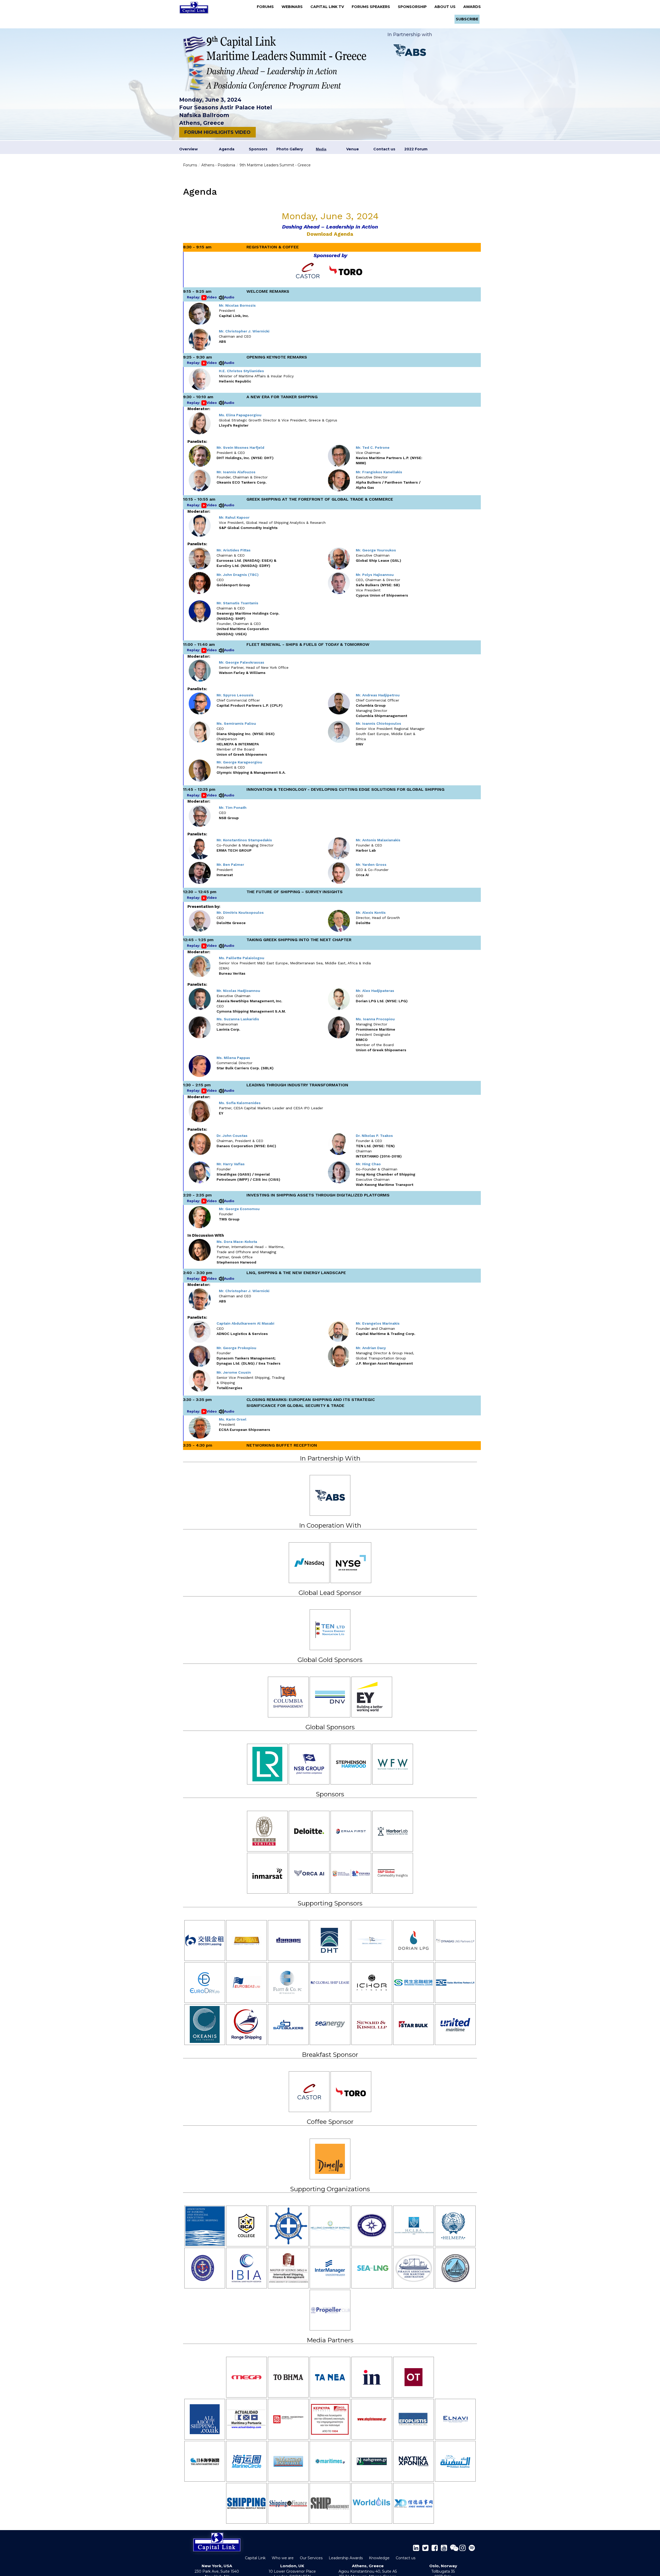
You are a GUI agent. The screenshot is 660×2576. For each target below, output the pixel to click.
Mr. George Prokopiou (236, 1348)
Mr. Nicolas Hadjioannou (238, 991)
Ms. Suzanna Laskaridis (238, 1019)
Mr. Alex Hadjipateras (375, 991)
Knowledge (379, 2558)
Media (321, 149)
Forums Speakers (372, 7)
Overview (188, 149)
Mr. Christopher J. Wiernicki (244, 331)
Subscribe (467, 19)
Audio (229, 297)
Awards (472, 7)
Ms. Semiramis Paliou (236, 723)
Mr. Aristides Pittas (234, 550)
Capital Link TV (329, 7)
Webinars (294, 7)
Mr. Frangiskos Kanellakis (379, 472)
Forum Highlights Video (217, 132)
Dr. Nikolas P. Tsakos (374, 1136)
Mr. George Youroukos (376, 550)
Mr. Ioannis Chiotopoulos (378, 723)
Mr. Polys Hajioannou (375, 575)
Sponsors (258, 149)
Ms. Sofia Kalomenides (240, 1103)
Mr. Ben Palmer (230, 865)
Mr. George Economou (239, 1209)
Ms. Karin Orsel (233, 1419)
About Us (447, 7)
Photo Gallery (290, 149)
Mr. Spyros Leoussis (235, 695)
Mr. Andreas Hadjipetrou (378, 695)
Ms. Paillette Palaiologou (242, 958)
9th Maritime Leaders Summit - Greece (275, 165)
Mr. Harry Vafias (231, 1164)
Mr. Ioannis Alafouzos (236, 472)
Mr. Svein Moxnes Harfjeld (240, 447)
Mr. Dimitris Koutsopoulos (240, 912)
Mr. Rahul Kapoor (234, 517)
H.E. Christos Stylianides (241, 371)
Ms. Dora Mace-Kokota (237, 1242)
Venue (353, 149)
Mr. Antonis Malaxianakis (378, 840)
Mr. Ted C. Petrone (373, 447)
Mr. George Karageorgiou (239, 762)
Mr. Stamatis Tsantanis (237, 603)
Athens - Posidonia (218, 165)
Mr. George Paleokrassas (242, 662)
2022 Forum (416, 149)
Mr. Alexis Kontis (371, 912)
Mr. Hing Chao (368, 1164)
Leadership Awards (346, 2558)
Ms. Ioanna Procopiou (375, 1019)
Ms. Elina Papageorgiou (240, 415)
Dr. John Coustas (232, 1136)
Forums (267, 7)
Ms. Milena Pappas (233, 1058)
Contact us (384, 149)
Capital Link (255, 2558)
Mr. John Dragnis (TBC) (238, 575)
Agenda (227, 149)
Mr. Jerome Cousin (234, 1372)
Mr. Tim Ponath (233, 808)
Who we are (283, 2558)
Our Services (311, 2558)
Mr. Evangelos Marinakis (378, 1323)
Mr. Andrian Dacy (371, 1348)
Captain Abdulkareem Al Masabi (245, 1323)
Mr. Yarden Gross (371, 865)
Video (212, 297)
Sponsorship (414, 7)
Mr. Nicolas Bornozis (237, 305)
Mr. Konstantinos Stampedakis (244, 840)
